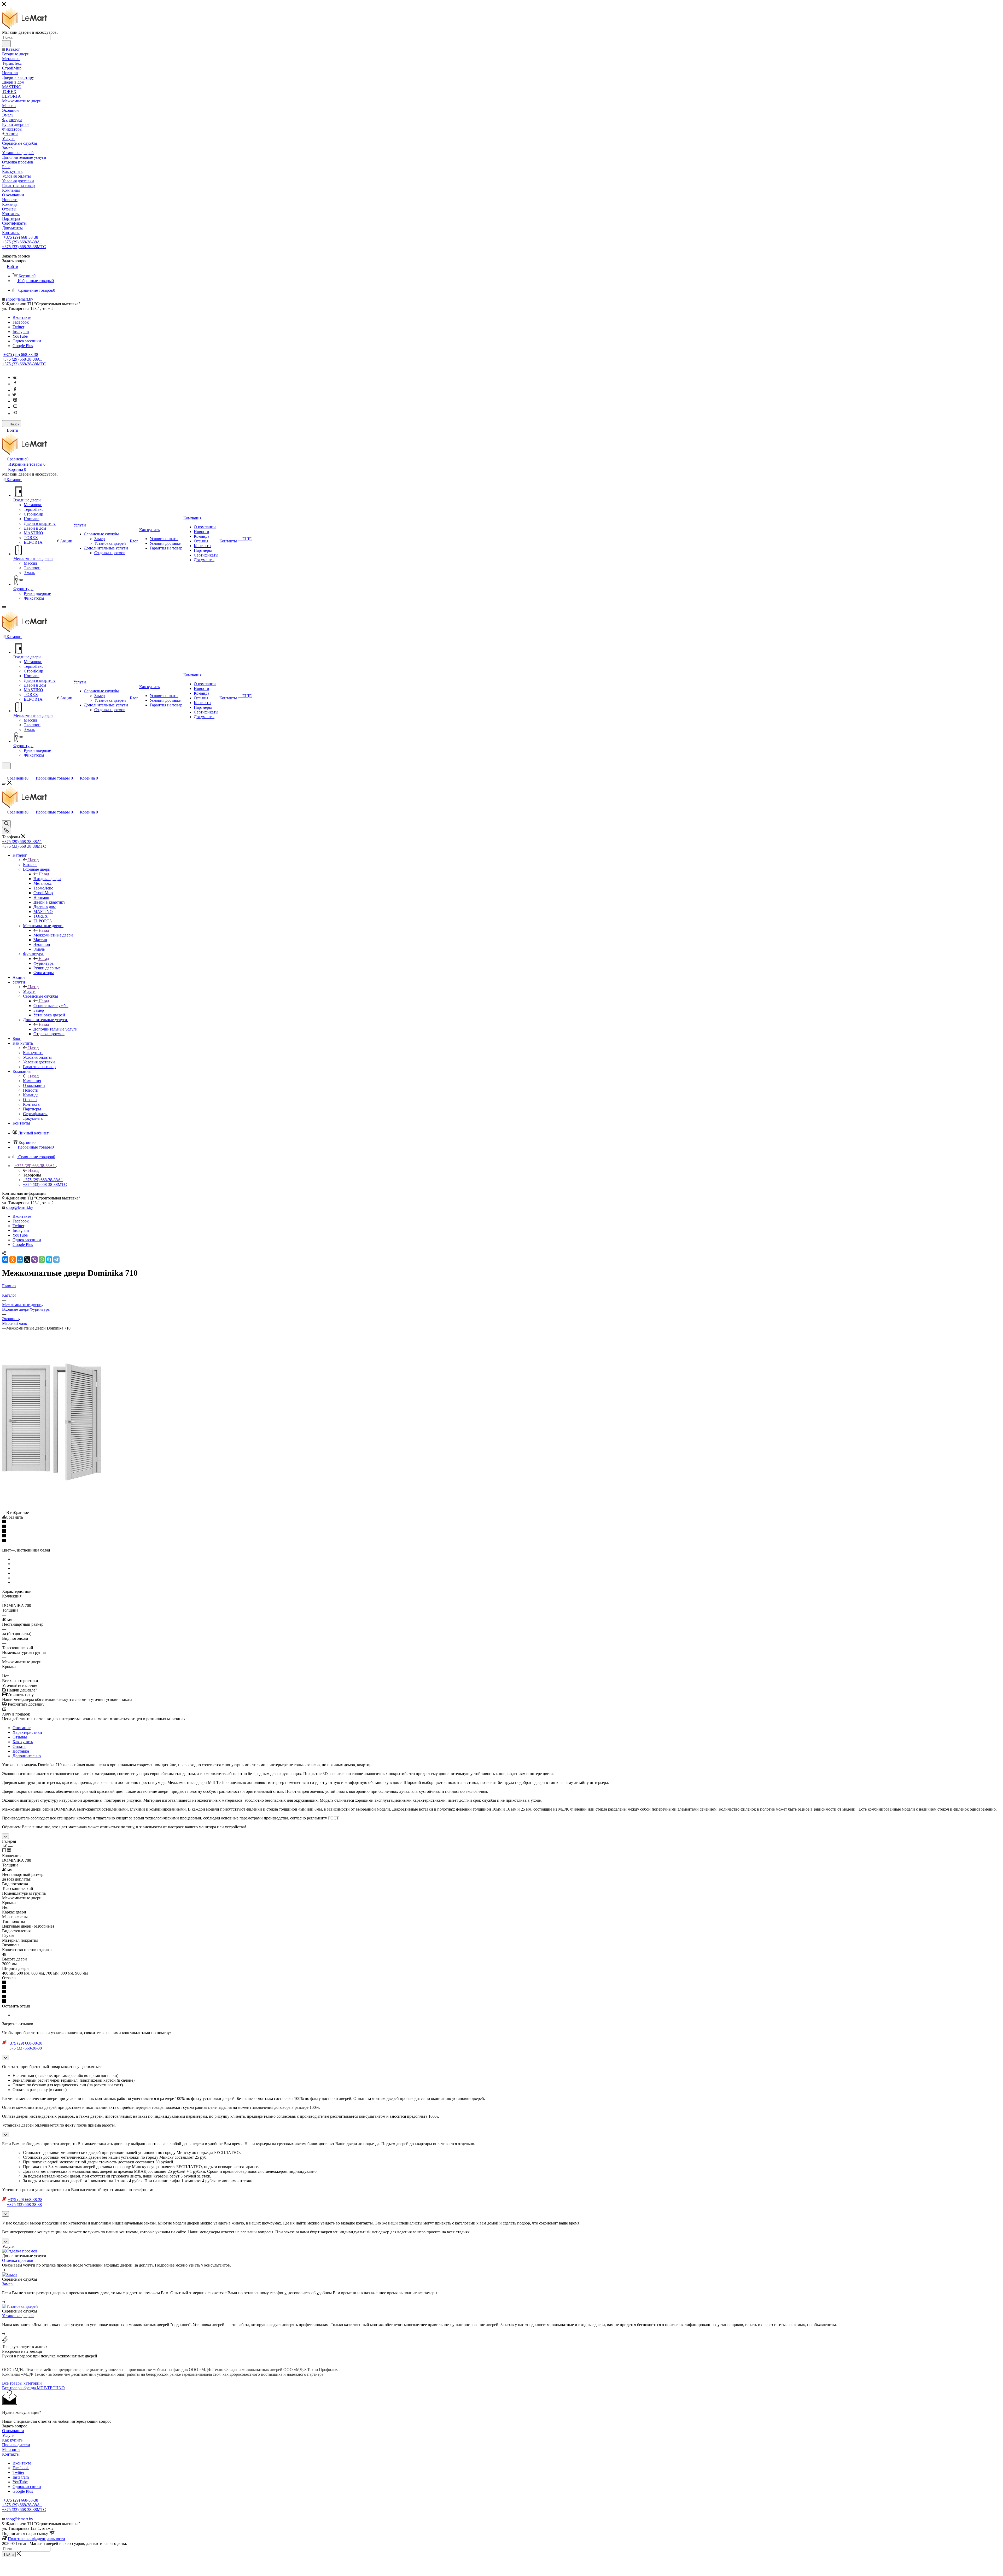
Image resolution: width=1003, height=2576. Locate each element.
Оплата (19, 1746)
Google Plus (23, 346)
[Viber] (34, 1260)
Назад (33, 860)
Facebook (21, 322)
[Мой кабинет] (4, 773)
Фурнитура (43, 963)
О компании (13, 2431)
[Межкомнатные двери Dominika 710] (53, 1480)
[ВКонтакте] (5, 1260)
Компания (32, 1081)
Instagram (21, 332)
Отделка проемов (18, 2260)
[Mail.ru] (15, 414)
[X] (27, 1260)
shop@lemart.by (20, 299)
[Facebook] (15, 384)
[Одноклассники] (15, 390)
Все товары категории (22, 2383)
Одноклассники (27, 341)
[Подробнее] (4, 2270)
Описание (22, 1728)
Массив (9, 1323)
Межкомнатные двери (53, 935)
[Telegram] (56, 1260)
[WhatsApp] (42, 1260)
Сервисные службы (51, 1006)
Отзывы (20, 1737)
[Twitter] (14, 395)
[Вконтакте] (14, 377)
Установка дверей (18, 2316)
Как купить (33, 1053)
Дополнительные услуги (56, 1029)
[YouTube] (15, 407)
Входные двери (47, 879)
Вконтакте (22, 317)
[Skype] (49, 1260)
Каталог (30, 865)
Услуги (29, 991)
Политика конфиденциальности (36, 2539)
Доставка (21, 1751)
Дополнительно (27, 1756)
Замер (7, 2284)
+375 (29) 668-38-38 (21, 237)
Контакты (11, 2454)
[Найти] (6, 44)
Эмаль (21, 1323)
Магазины (11, 2449)
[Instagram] (15, 401)
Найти (9, 2554)
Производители (16, 2445)
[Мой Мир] (20, 1260)
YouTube (20, 336)
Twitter (18, 327)
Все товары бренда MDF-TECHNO (33, 2388)
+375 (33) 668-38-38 (24, 247)
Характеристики (27, 1732)
